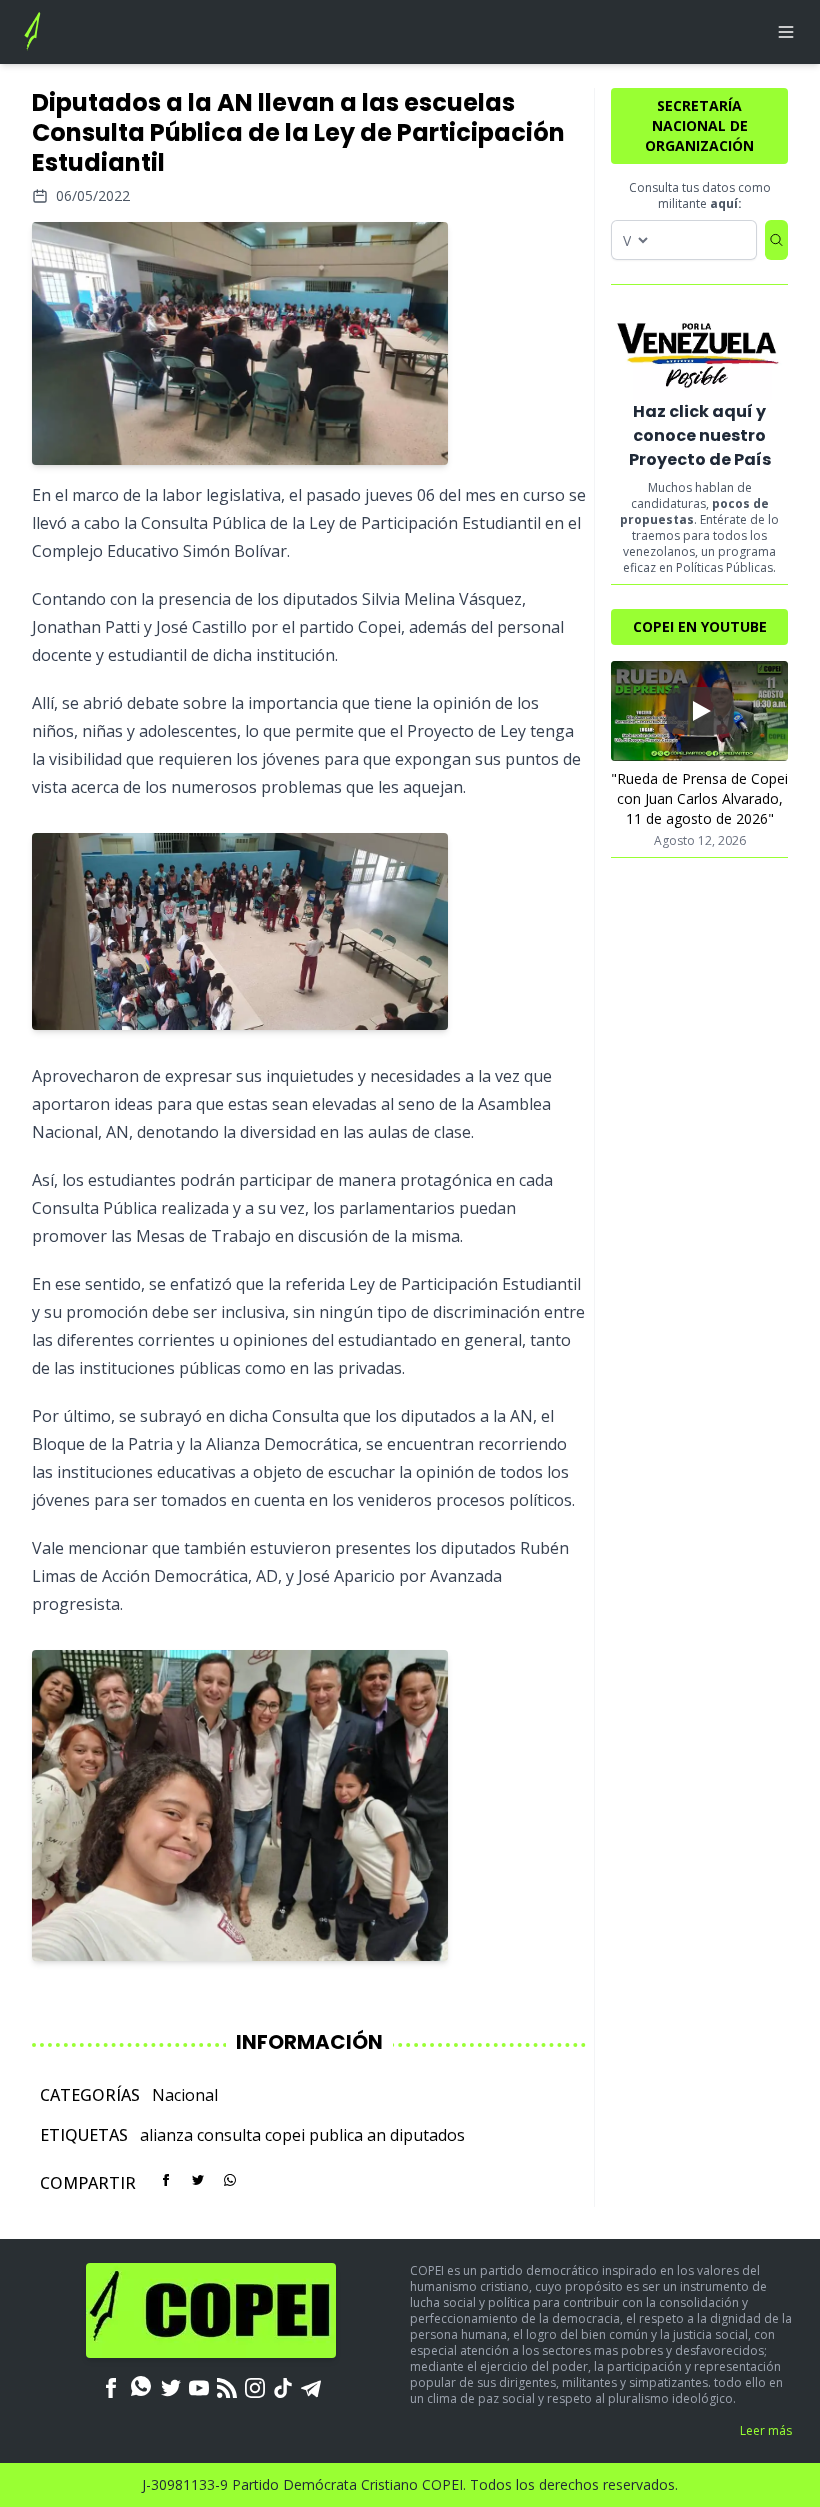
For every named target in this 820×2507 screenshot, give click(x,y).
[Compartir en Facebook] (166, 2180)
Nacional (185, 2095)
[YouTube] (199, 2386)
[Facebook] (111, 2386)
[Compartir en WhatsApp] (230, 2180)
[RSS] (227, 2386)
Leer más (766, 2430)
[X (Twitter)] (171, 2386)
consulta (229, 2135)
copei (285, 2135)
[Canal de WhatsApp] (141, 2386)
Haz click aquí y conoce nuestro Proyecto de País (700, 435)
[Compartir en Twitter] (198, 2180)
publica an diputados (387, 2135)
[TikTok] (283, 2386)
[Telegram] (311, 2386)
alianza (166, 2135)
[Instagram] (255, 2386)
